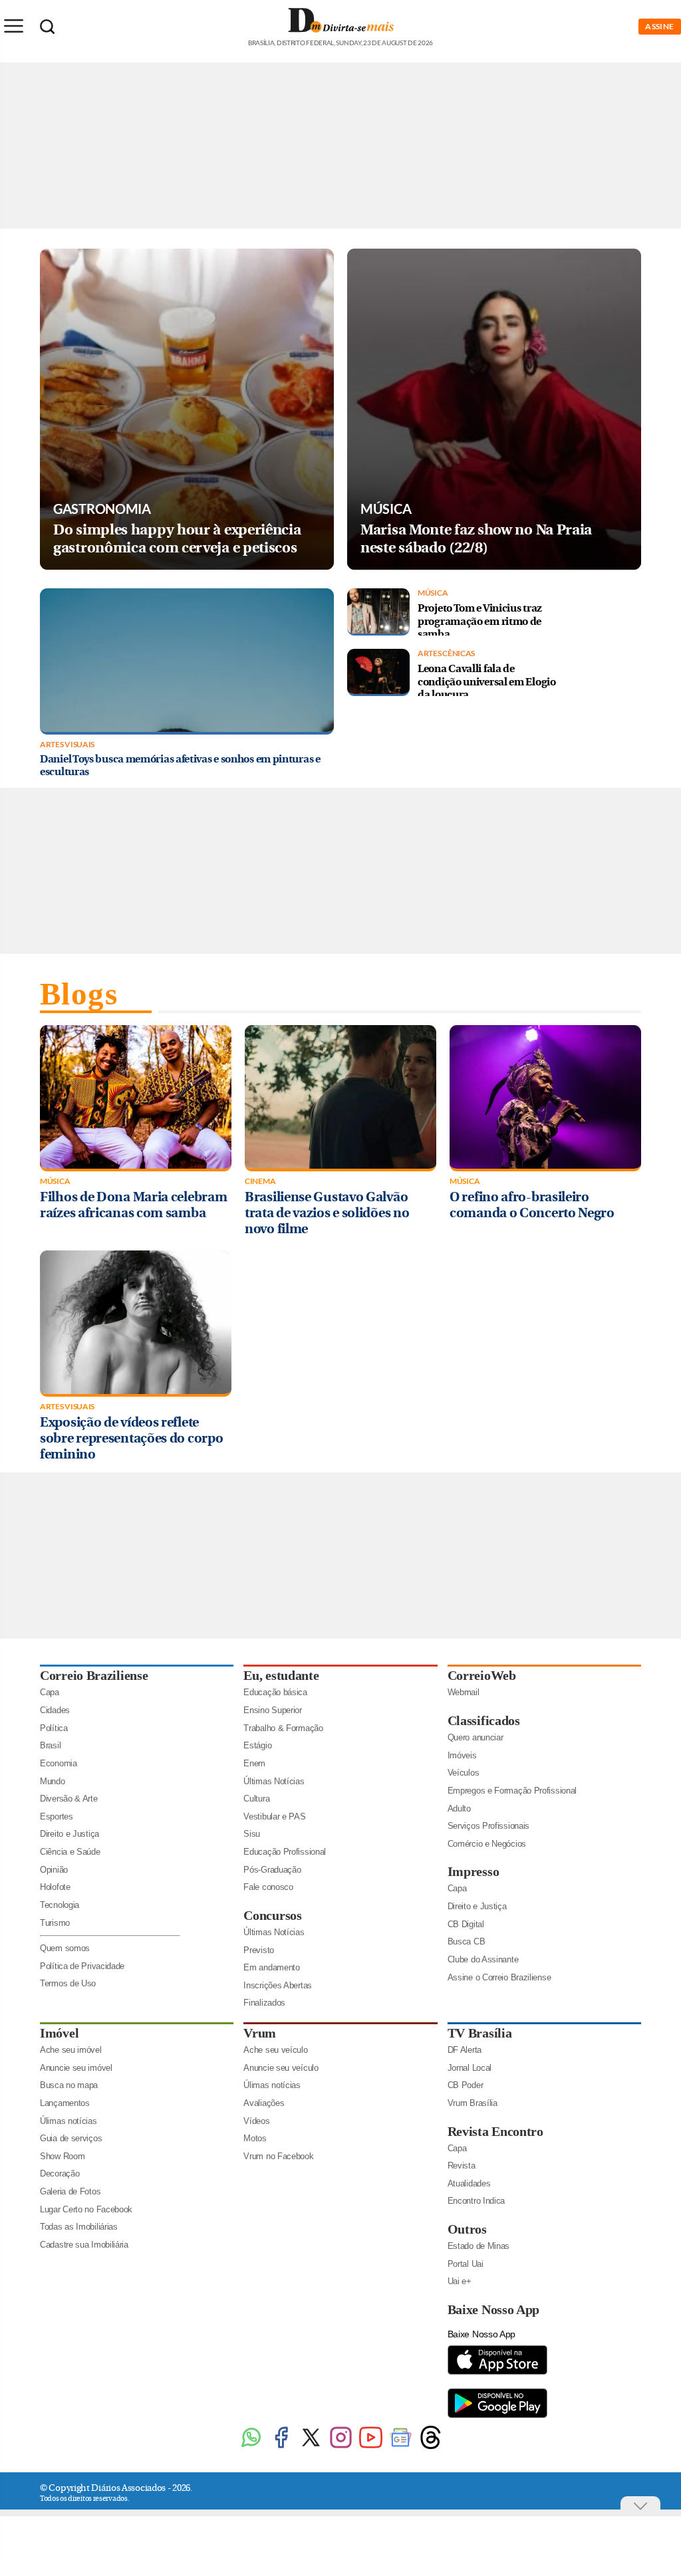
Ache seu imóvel (71, 2050)
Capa (50, 1692)
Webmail (464, 1692)
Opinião (54, 1870)
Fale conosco (268, 1887)
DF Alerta (465, 2050)
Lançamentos (65, 2103)
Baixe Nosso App (494, 2309)
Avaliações (264, 2103)
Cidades (55, 1710)
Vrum (260, 2033)
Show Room (62, 2156)
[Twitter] (311, 2447)
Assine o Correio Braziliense (499, 1977)
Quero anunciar (476, 1737)
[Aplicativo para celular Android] (497, 2417)
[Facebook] (281, 2447)
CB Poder (466, 2085)
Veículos (464, 1773)
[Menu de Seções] (13, 26)
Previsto (259, 1950)
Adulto (459, 1809)
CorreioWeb (482, 1675)
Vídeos (256, 2121)
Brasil (50, 1745)
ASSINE (660, 26)
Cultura (256, 1799)
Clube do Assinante (483, 1959)
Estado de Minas (479, 2246)
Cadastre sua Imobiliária (84, 2245)
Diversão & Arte (69, 1799)
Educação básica (275, 1692)
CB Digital (466, 1924)
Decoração (60, 2173)
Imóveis (462, 1755)
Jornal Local (470, 2068)
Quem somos (65, 1948)
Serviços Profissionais (488, 1826)
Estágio (257, 1745)
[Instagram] (341, 2447)
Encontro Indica (477, 2201)
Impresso (474, 1871)
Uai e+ (460, 2281)
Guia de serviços (71, 2138)
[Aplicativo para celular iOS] (497, 2374)
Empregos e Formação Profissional (512, 1791)
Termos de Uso (68, 1983)
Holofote (55, 1887)
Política (54, 1728)
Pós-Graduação (272, 1870)
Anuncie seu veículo (281, 2068)
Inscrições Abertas (278, 1985)
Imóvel (59, 2033)
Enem (254, 1763)
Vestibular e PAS (274, 1816)
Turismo (55, 1923)
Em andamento (271, 1967)
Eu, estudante (281, 1675)
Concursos (272, 1915)
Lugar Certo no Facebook (86, 2209)
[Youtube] (371, 2447)
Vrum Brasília (473, 2103)
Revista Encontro (495, 2131)
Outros (467, 2229)
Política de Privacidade (82, 1966)
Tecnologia (60, 1905)
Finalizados (264, 2003)
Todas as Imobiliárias (79, 2227)
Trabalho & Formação (283, 1728)
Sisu (252, 1834)
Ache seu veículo (275, 2050)
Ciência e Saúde (70, 1852)
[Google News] (401, 2447)
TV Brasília (480, 2033)
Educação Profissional (285, 1852)
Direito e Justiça (69, 1834)
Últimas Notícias (274, 1781)
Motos (255, 2138)
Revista (462, 2166)
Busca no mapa (69, 2085)
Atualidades (469, 2183)
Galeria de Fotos (70, 2191)
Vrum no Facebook (278, 2156)
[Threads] (431, 2447)
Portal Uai (466, 2264)
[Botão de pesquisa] (47, 27)
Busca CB (467, 1941)
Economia (59, 1763)
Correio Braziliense (94, 1675)
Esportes (57, 1816)
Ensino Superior (273, 1710)
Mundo (53, 1781)
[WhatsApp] (251, 2447)
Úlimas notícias (68, 2121)
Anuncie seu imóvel (76, 2068)
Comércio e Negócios (487, 1844)
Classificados (484, 1720)
